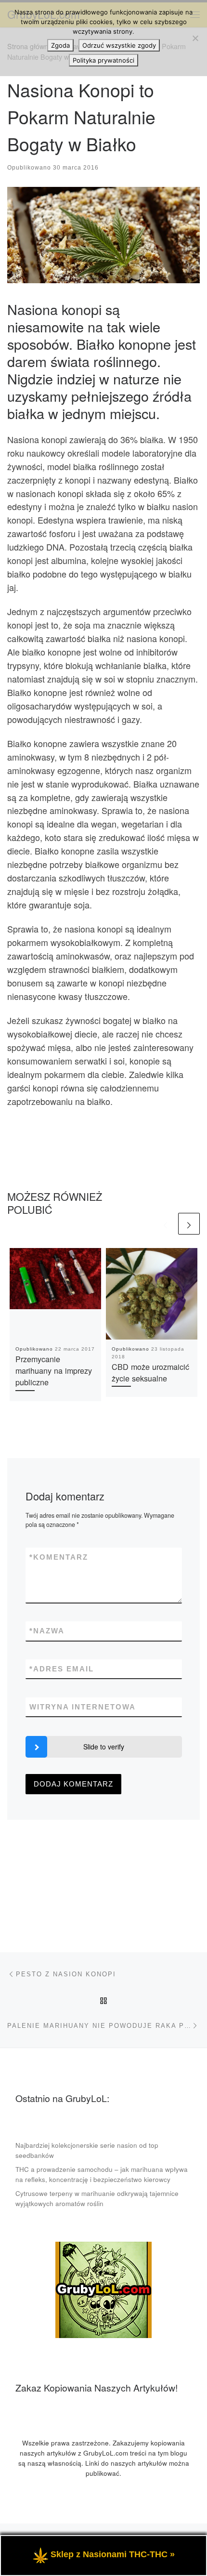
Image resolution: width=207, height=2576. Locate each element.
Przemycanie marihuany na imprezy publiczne (54, 1371)
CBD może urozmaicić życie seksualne (150, 1372)
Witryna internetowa (83, 1707)
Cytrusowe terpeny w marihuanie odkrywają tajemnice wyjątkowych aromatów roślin (97, 2198)
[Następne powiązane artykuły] (189, 1224)
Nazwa (47, 1631)
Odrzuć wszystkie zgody (119, 45)
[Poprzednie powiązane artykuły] (165, 1224)
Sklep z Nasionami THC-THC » (113, 2554)
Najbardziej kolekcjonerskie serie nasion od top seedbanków (87, 2150)
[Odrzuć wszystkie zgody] (195, 38)
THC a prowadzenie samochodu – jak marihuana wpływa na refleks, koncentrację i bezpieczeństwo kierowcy (102, 2174)
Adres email (62, 1669)
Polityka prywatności (103, 60)
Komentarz (59, 1557)
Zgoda (60, 45)
